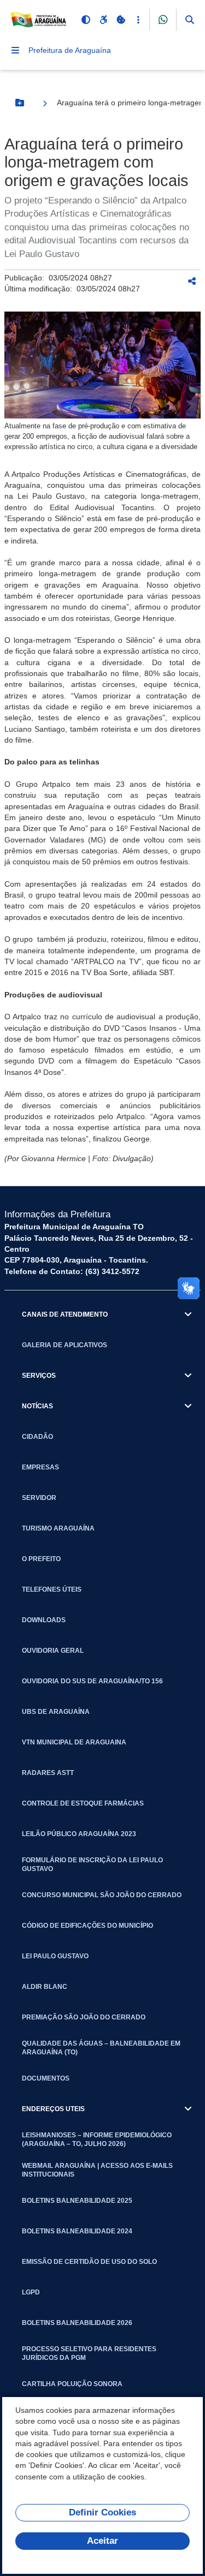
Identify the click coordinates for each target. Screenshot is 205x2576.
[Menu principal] (15, 50)
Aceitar (102, 2541)
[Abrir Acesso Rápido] (138, 20)
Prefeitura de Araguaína (70, 50)
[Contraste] (86, 20)
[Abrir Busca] (190, 20)
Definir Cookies (102, 2512)
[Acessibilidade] (103, 20)
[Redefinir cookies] (121, 20)
